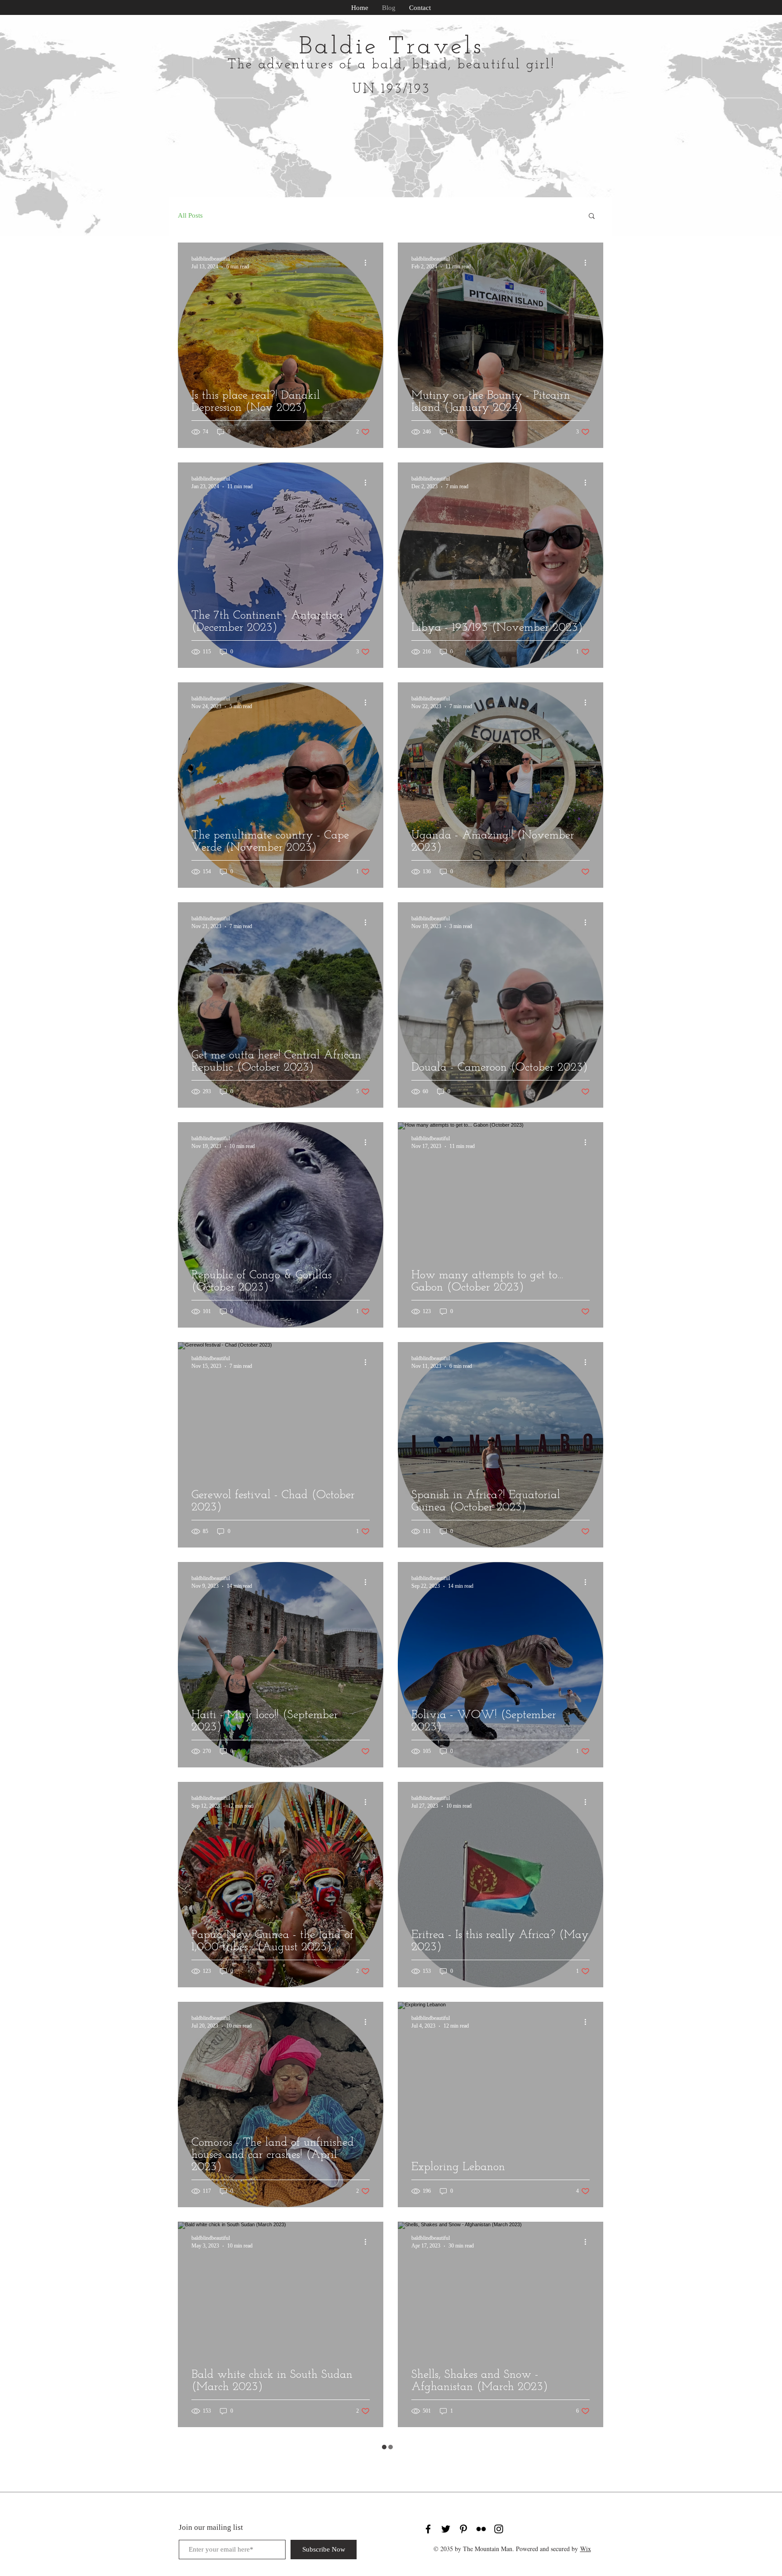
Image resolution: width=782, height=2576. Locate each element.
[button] (592, 217)
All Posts (190, 215)
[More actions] (368, 262)
